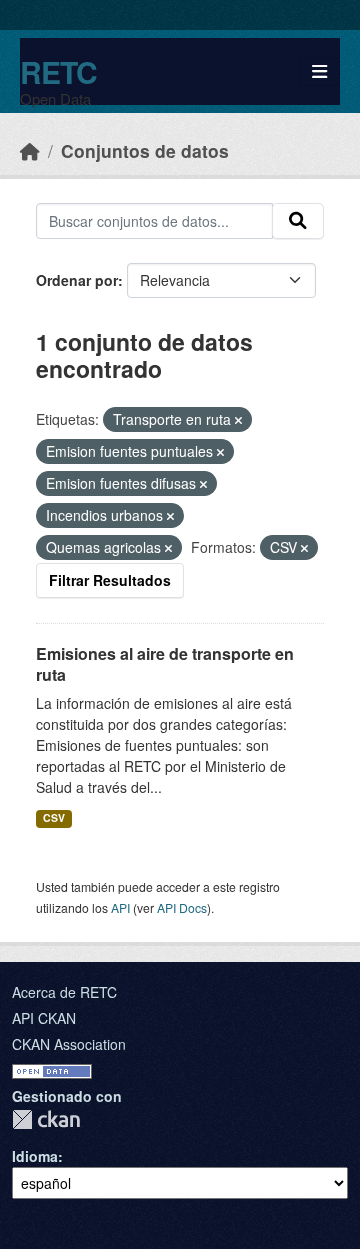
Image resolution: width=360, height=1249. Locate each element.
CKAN (46, 1119)
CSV (54, 817)
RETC (58, 71)
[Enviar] (298, 221)
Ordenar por (77, 280)
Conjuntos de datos (145, 150)
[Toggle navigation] (319, 71)
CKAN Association (69, 1044)
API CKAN (44, 1018)
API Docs (182, 907)
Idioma (35, 1156)
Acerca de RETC (64, 992)
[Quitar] (238, 420)
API (120, 907)
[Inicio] (30, 150)
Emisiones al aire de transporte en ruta (165, 664)
